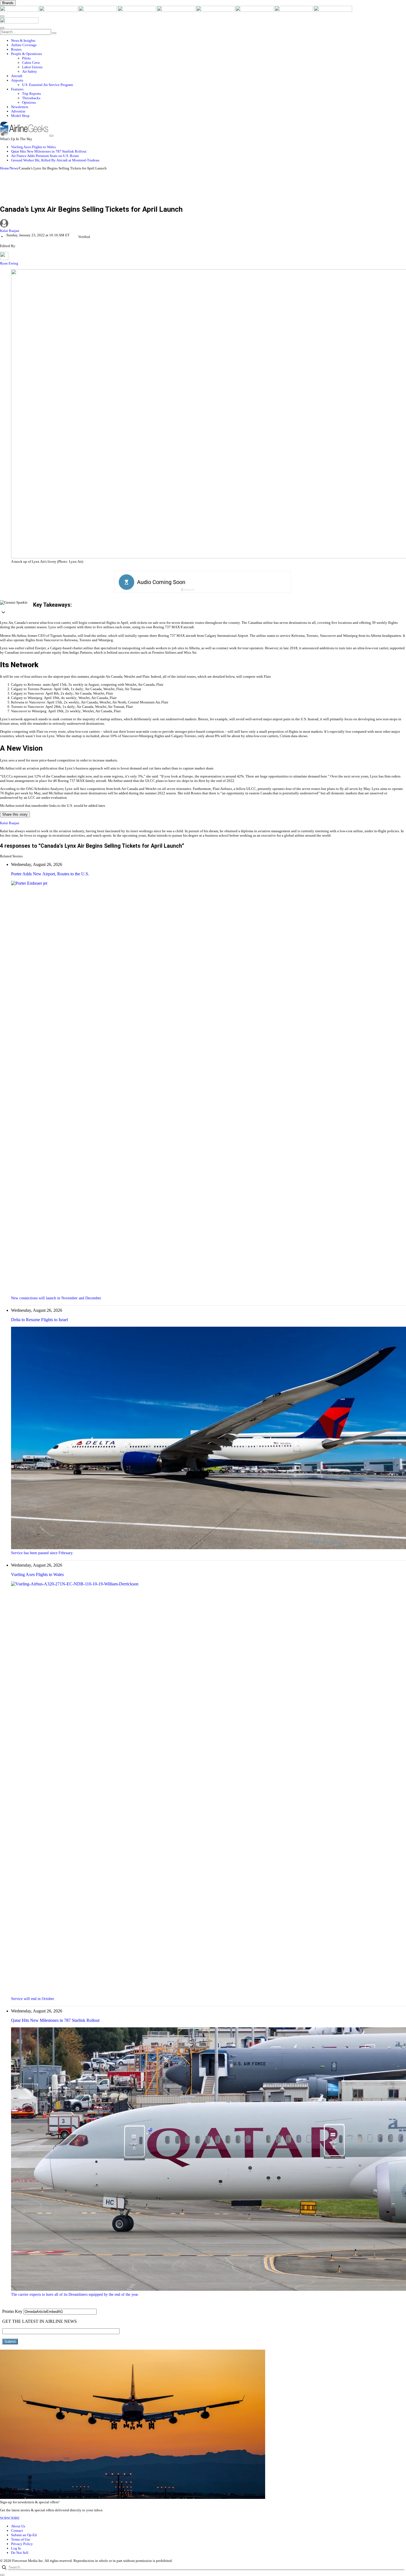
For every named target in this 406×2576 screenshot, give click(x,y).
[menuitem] (209, 41)
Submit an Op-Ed (24, 2535)
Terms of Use (21, 2539)
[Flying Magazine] (59, 11)
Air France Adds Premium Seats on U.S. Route (45, 156)
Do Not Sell (20, 2553)
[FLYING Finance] (333, 11)
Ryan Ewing (9, 263)
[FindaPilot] (294, 11)
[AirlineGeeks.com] (20, 11)
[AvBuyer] (176, 11)
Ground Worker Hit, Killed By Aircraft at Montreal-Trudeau (55, 160)
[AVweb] (98, 11)
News (14, 168)
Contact (17, 2531)
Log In (16, 2548)
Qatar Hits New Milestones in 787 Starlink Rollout (49, 151)
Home (4, 168)
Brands (8, 3)
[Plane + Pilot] (255, 11)
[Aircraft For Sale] (137, 11)
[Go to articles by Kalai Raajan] (203, 224)
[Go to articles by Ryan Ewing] (4, 259)
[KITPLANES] (216, 11)
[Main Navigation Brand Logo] (19, 22)
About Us (18, 2526)
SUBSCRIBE (10, 2518)
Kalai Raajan (10, 231)
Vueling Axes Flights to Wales (33, 147)
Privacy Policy (22, 2544)
